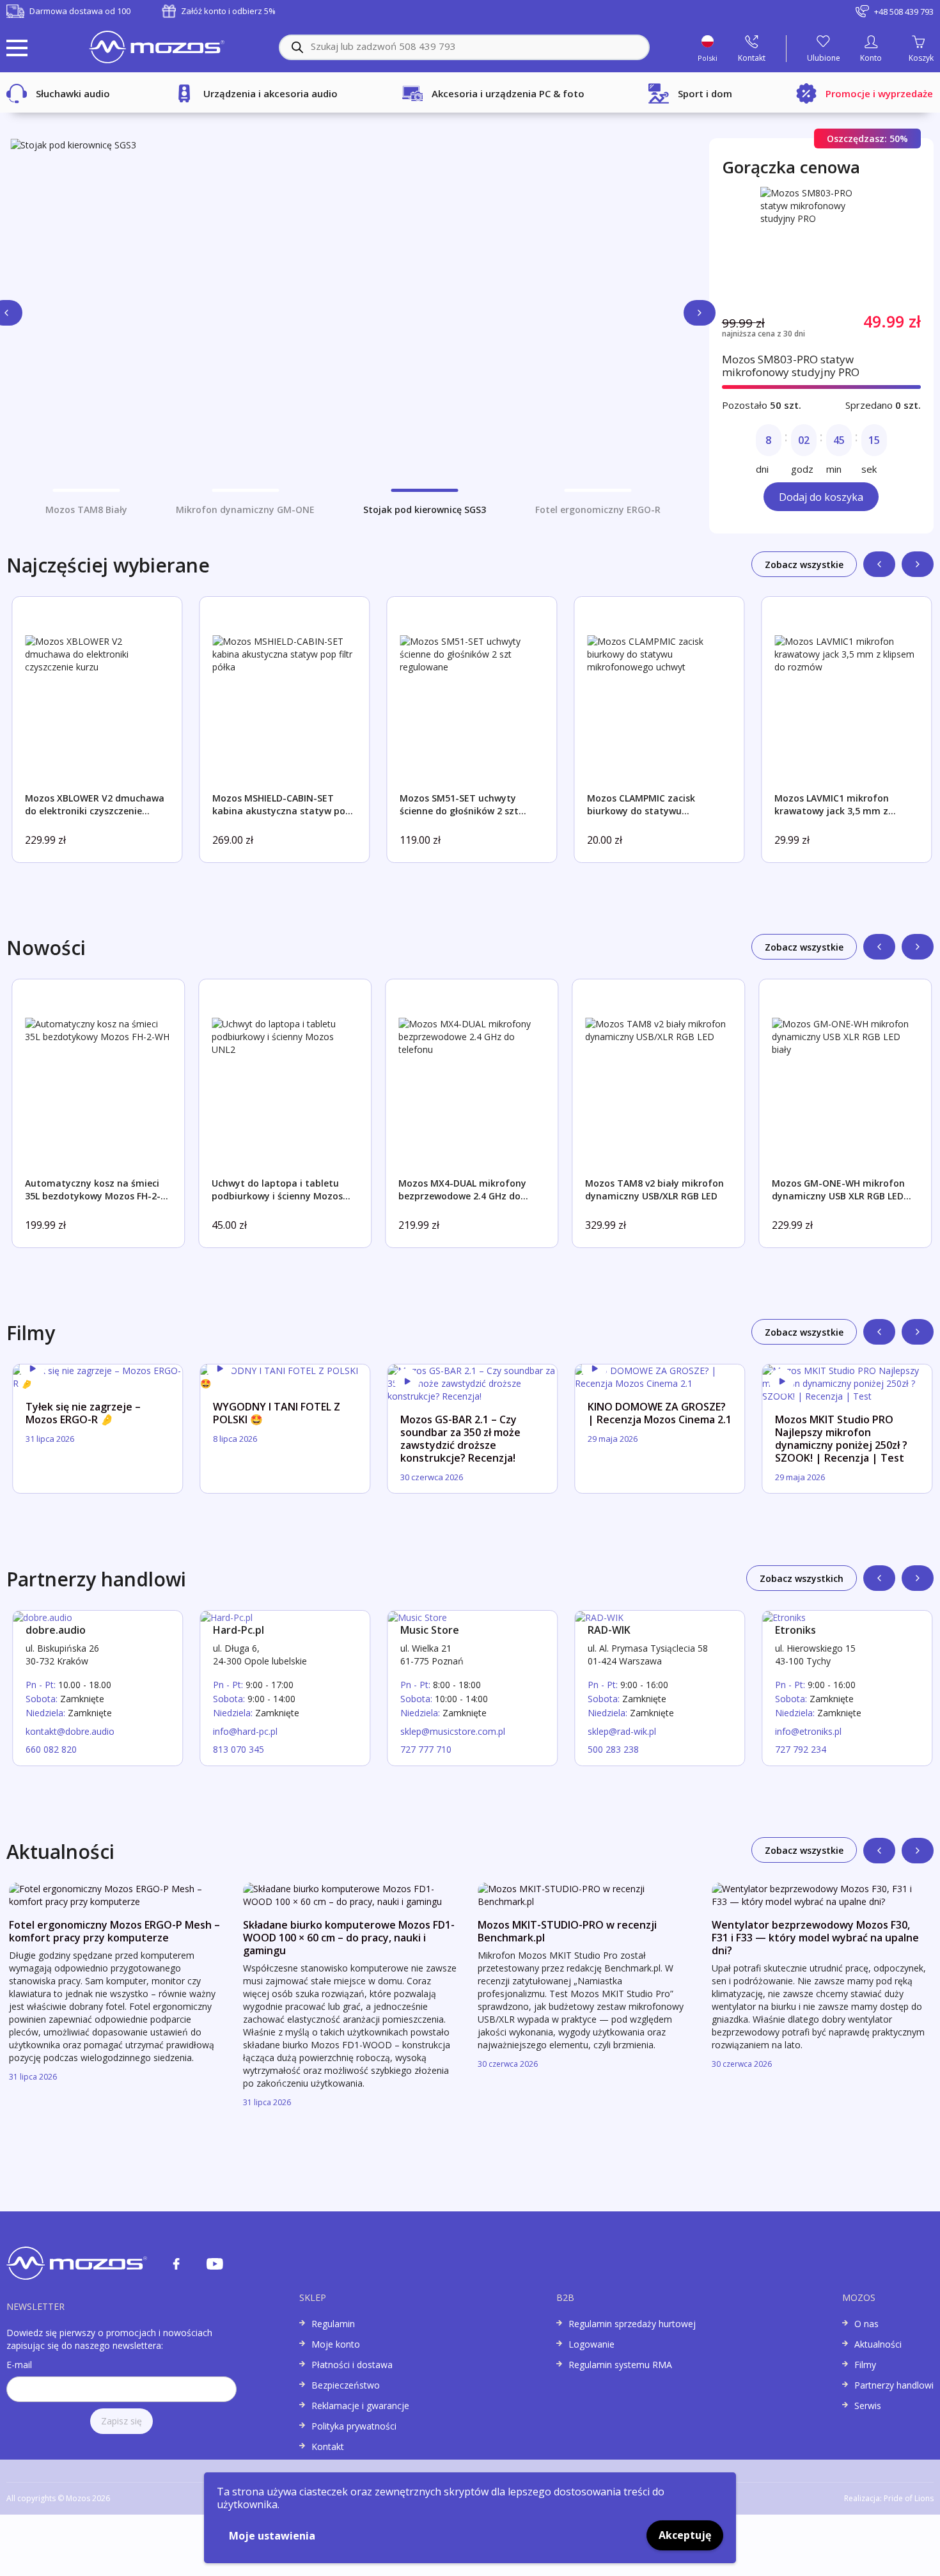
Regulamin (333, 2324)
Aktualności (878, 2344)
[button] (700, 313)
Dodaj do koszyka (821, 497)
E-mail (19, 2365)
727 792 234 (801, 1749)
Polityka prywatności (354, 2426)
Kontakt (328, 2446)
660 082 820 (51, 1749)
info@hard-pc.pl (245, 1731)
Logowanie (591, 2344)
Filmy (865, 2365)
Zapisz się (121, 2421)
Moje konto (336, 2344)
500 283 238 (613, 1749)
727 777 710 (426, 1749)
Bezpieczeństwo (346, 2385)
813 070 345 (239, 1749)
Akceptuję (685, 2535)
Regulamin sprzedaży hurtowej (632, 2324)
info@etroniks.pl (808, 1731)
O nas (866, 2324)
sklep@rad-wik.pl (622, 1731)
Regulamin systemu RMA (620, 2365)
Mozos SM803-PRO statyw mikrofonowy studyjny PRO (791, 366)
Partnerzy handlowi (894, 2385)
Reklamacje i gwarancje (360, 2406)
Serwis (868, 2406)
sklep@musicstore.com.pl (453, 1731)
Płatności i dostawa (352, 2365)
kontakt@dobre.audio (70, 1731)
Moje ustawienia (272, 2536)
